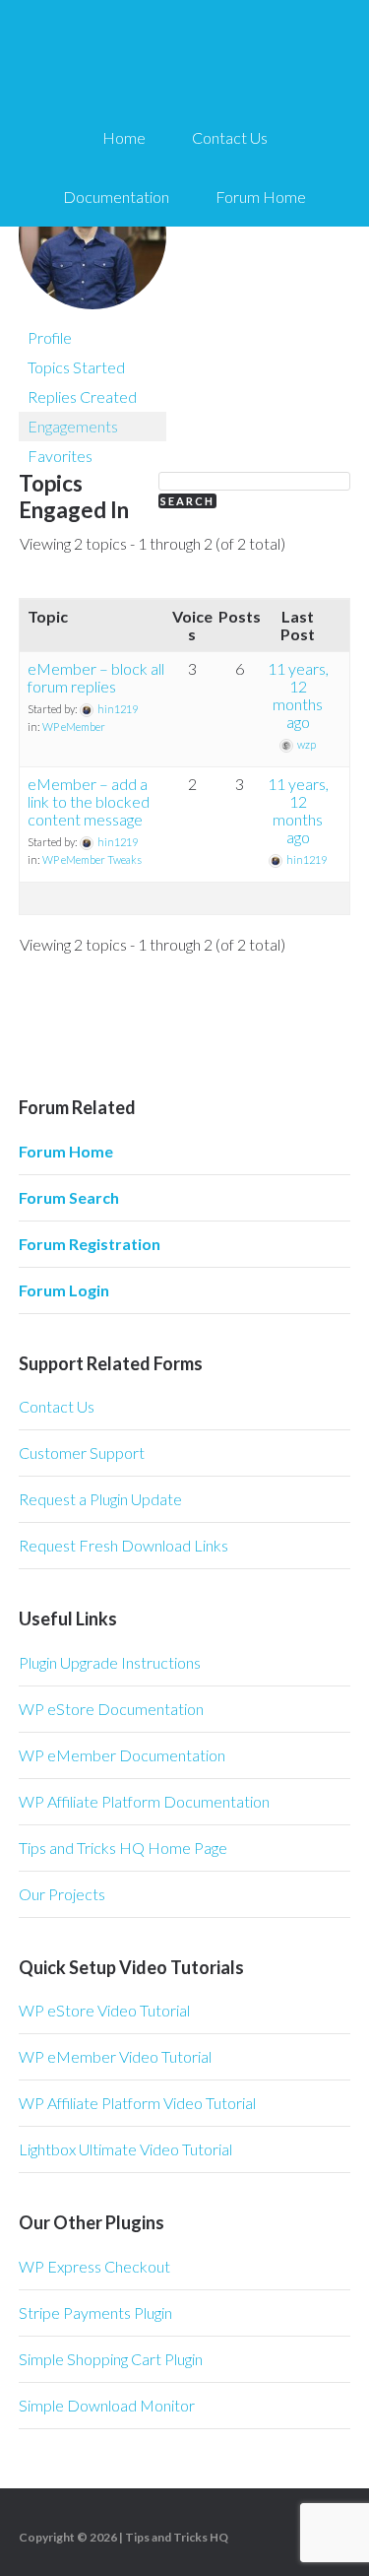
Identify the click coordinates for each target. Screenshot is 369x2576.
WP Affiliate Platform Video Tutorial (137, 2103)
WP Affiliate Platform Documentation (144, 1801)
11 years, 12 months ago (298, 695)
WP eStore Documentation (111, 1709)
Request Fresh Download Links (123, 1545)
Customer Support (82, 1453)
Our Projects (62, 1894)
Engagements (73, 426)
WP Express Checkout (94, 2266)
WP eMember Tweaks (92, 859)
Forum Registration (90, 1244)
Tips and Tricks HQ (177, 2537)
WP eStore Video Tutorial (104, 2010)
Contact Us (57, 1406)
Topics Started (76, 367)
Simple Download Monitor (107, 2405)
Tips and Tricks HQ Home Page (123, 1848)
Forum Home (66, 1151)
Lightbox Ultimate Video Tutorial (125, 2149)
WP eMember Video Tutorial (115, 2056)
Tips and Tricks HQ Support (185, 59)
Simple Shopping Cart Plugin (111, 2359)
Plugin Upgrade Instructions (110, 1662)
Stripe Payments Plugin (95, 2312)
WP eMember (74, 727)
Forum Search (69, 1197)
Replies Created (82, 396)
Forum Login (64, 1290)
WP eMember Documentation (122, 1755)
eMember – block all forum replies (96, 677)
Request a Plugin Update (100, 1499)
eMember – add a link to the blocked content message (89, 801)
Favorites (60, 456)
